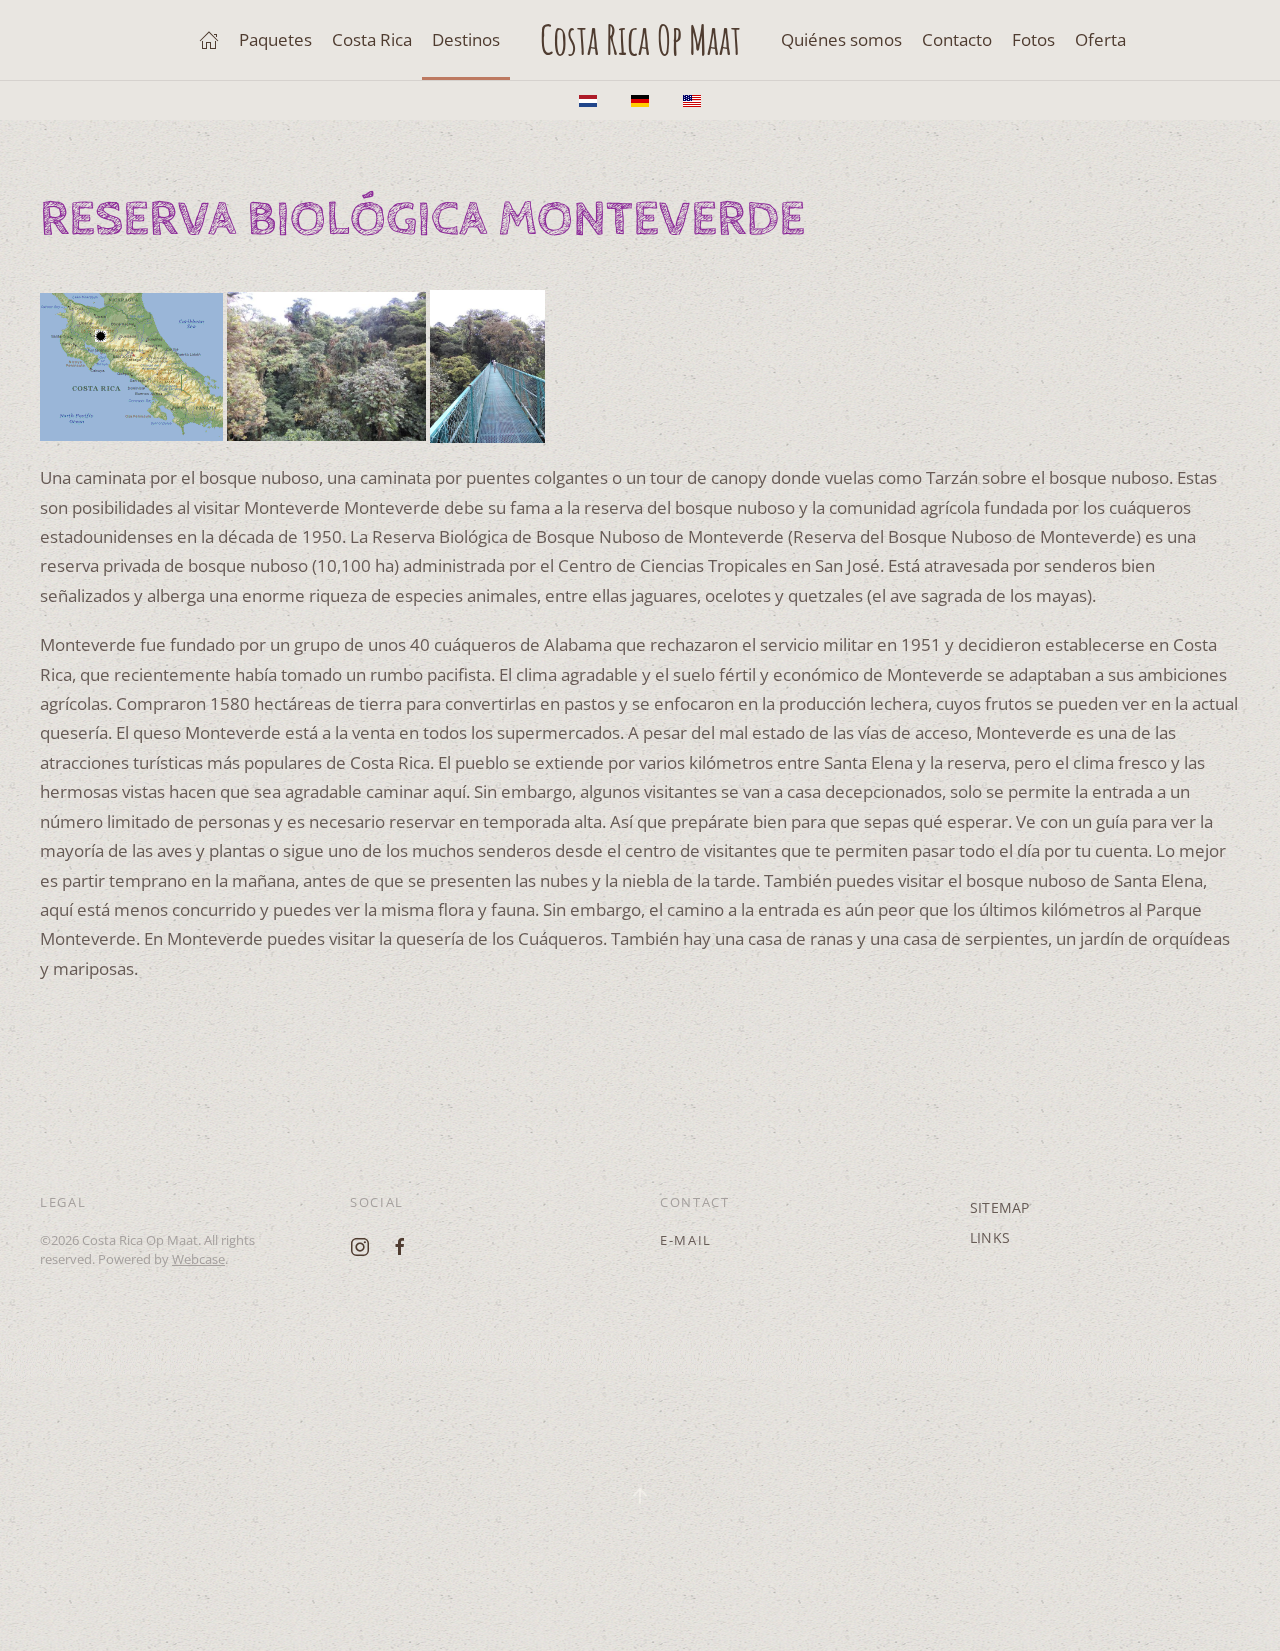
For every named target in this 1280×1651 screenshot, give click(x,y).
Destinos (466, 39)
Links (990, 1237)
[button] (640, 1496)
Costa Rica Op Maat (640, 39)
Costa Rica (372, 39)
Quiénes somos (841, 39)
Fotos (1033, 39)
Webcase (198, 1259)
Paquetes (275, 39)
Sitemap (999, 1207)
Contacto (957, 39)
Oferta (1100, 39)
